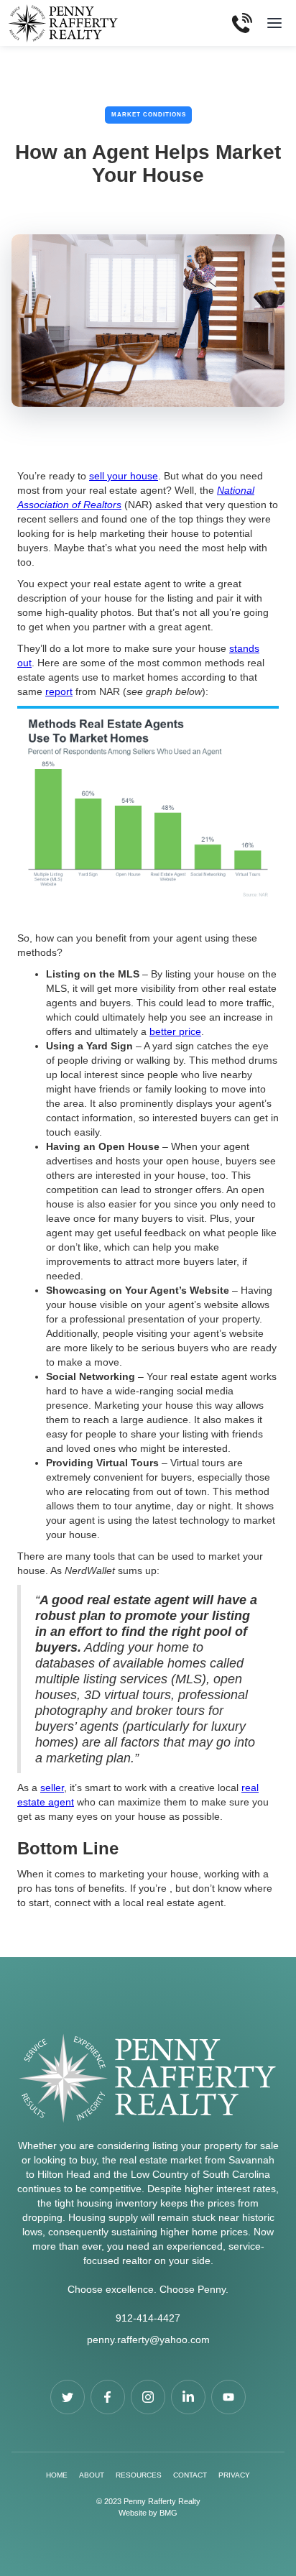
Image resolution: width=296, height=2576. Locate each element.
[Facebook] (68, 2397)
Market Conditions (149, 115)
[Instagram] (148, 2397)
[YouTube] (228, 2397)
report (59, 691)
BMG (168, 2513)
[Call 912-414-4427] (242, 23)
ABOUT (92, 2475)
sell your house (124, 476)
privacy (234, 2475)
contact (190, 2475)
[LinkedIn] (188, 2397)
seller (52, 1788)
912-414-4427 (148, 2318)
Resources (139, 2475)
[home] (67, 23)
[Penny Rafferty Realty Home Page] (148, 2085)
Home (57, 2475)
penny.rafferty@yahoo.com (148, 2340)
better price (175, 1031)
